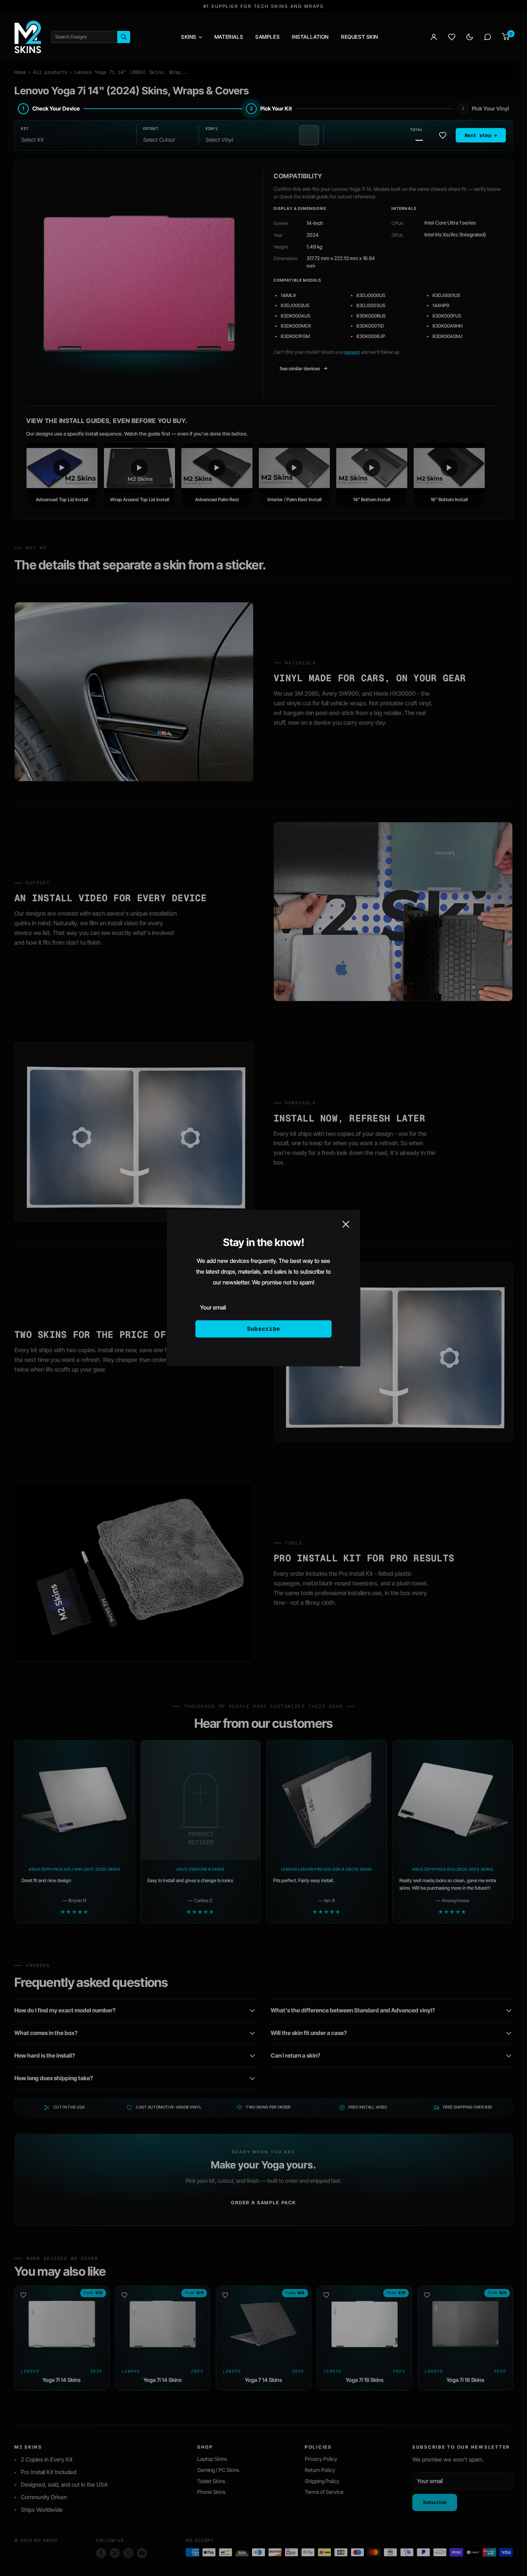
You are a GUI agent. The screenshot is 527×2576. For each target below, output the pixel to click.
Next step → (481, 135)
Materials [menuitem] (229, 37)
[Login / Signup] (434, 37)
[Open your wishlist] (452, 37)
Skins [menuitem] (189, 37)
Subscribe (264, 1329)
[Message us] (488, 37)
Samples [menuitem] (267, 37)
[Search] (124, 37)
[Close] (346, 1224)
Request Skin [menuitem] (360, 37)
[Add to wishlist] (443, 135)
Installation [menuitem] (310, 37)
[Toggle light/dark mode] (470, 37)
